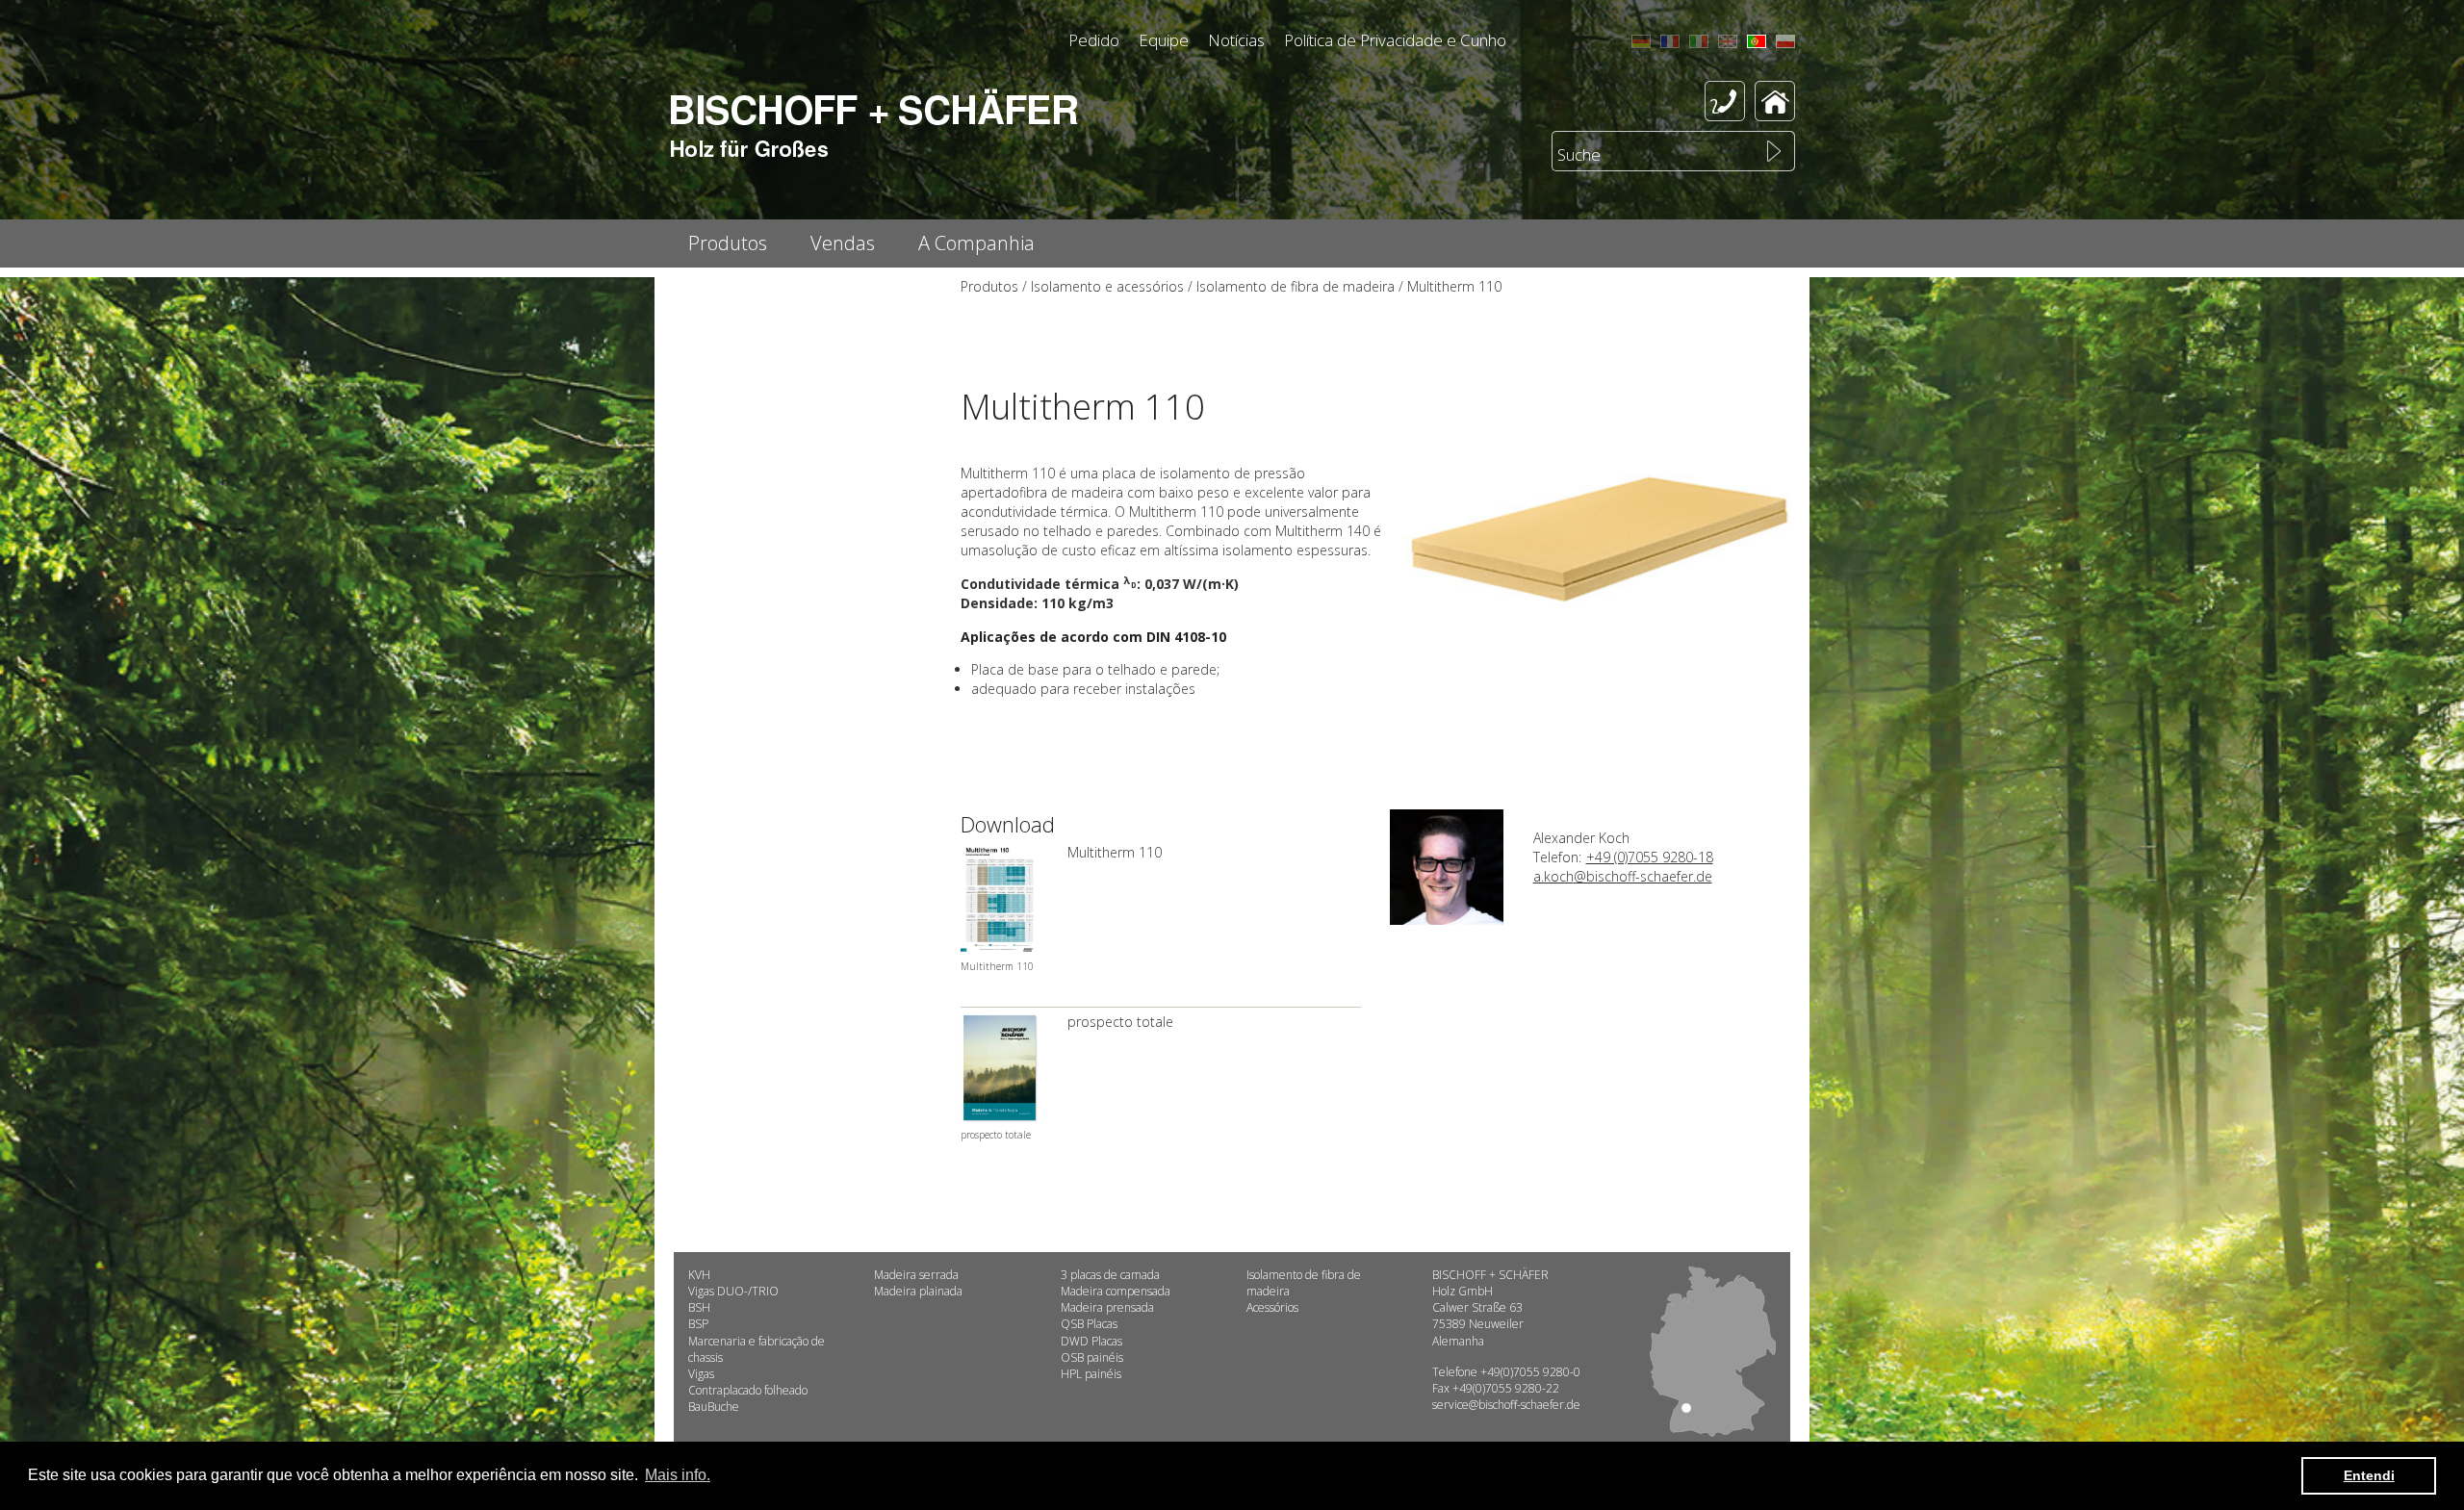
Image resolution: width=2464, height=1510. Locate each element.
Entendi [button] (2369, 1475)
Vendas (843, 243)
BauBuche (714, 1407)
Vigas (701, 1374)
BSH (699, 1307)
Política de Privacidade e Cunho (1395, 40)
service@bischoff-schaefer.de (1506, 1405)
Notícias (1236, 40)
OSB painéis (1092, 1357)
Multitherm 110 (1115, 852)
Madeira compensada (1116, 1291)
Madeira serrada (916, 1275)
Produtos (728, 243)
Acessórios (1272, 1307)
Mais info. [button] (678, 1475)
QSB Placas (1089, 1324)
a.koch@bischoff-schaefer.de (1623, 876)
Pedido (1094, 40)
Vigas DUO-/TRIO (733, 1291)
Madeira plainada (918, 1291)
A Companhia (976, 243)
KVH (699, 1275)
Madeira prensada (1107, 1307)
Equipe (1164, 40)
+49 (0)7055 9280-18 (1650, 857)
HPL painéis (1091, 1374)
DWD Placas (1091, 1341)
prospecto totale (1120, 1022)
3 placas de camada (1110, 1275)
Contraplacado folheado (748, 1390)
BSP (698, 1324)
